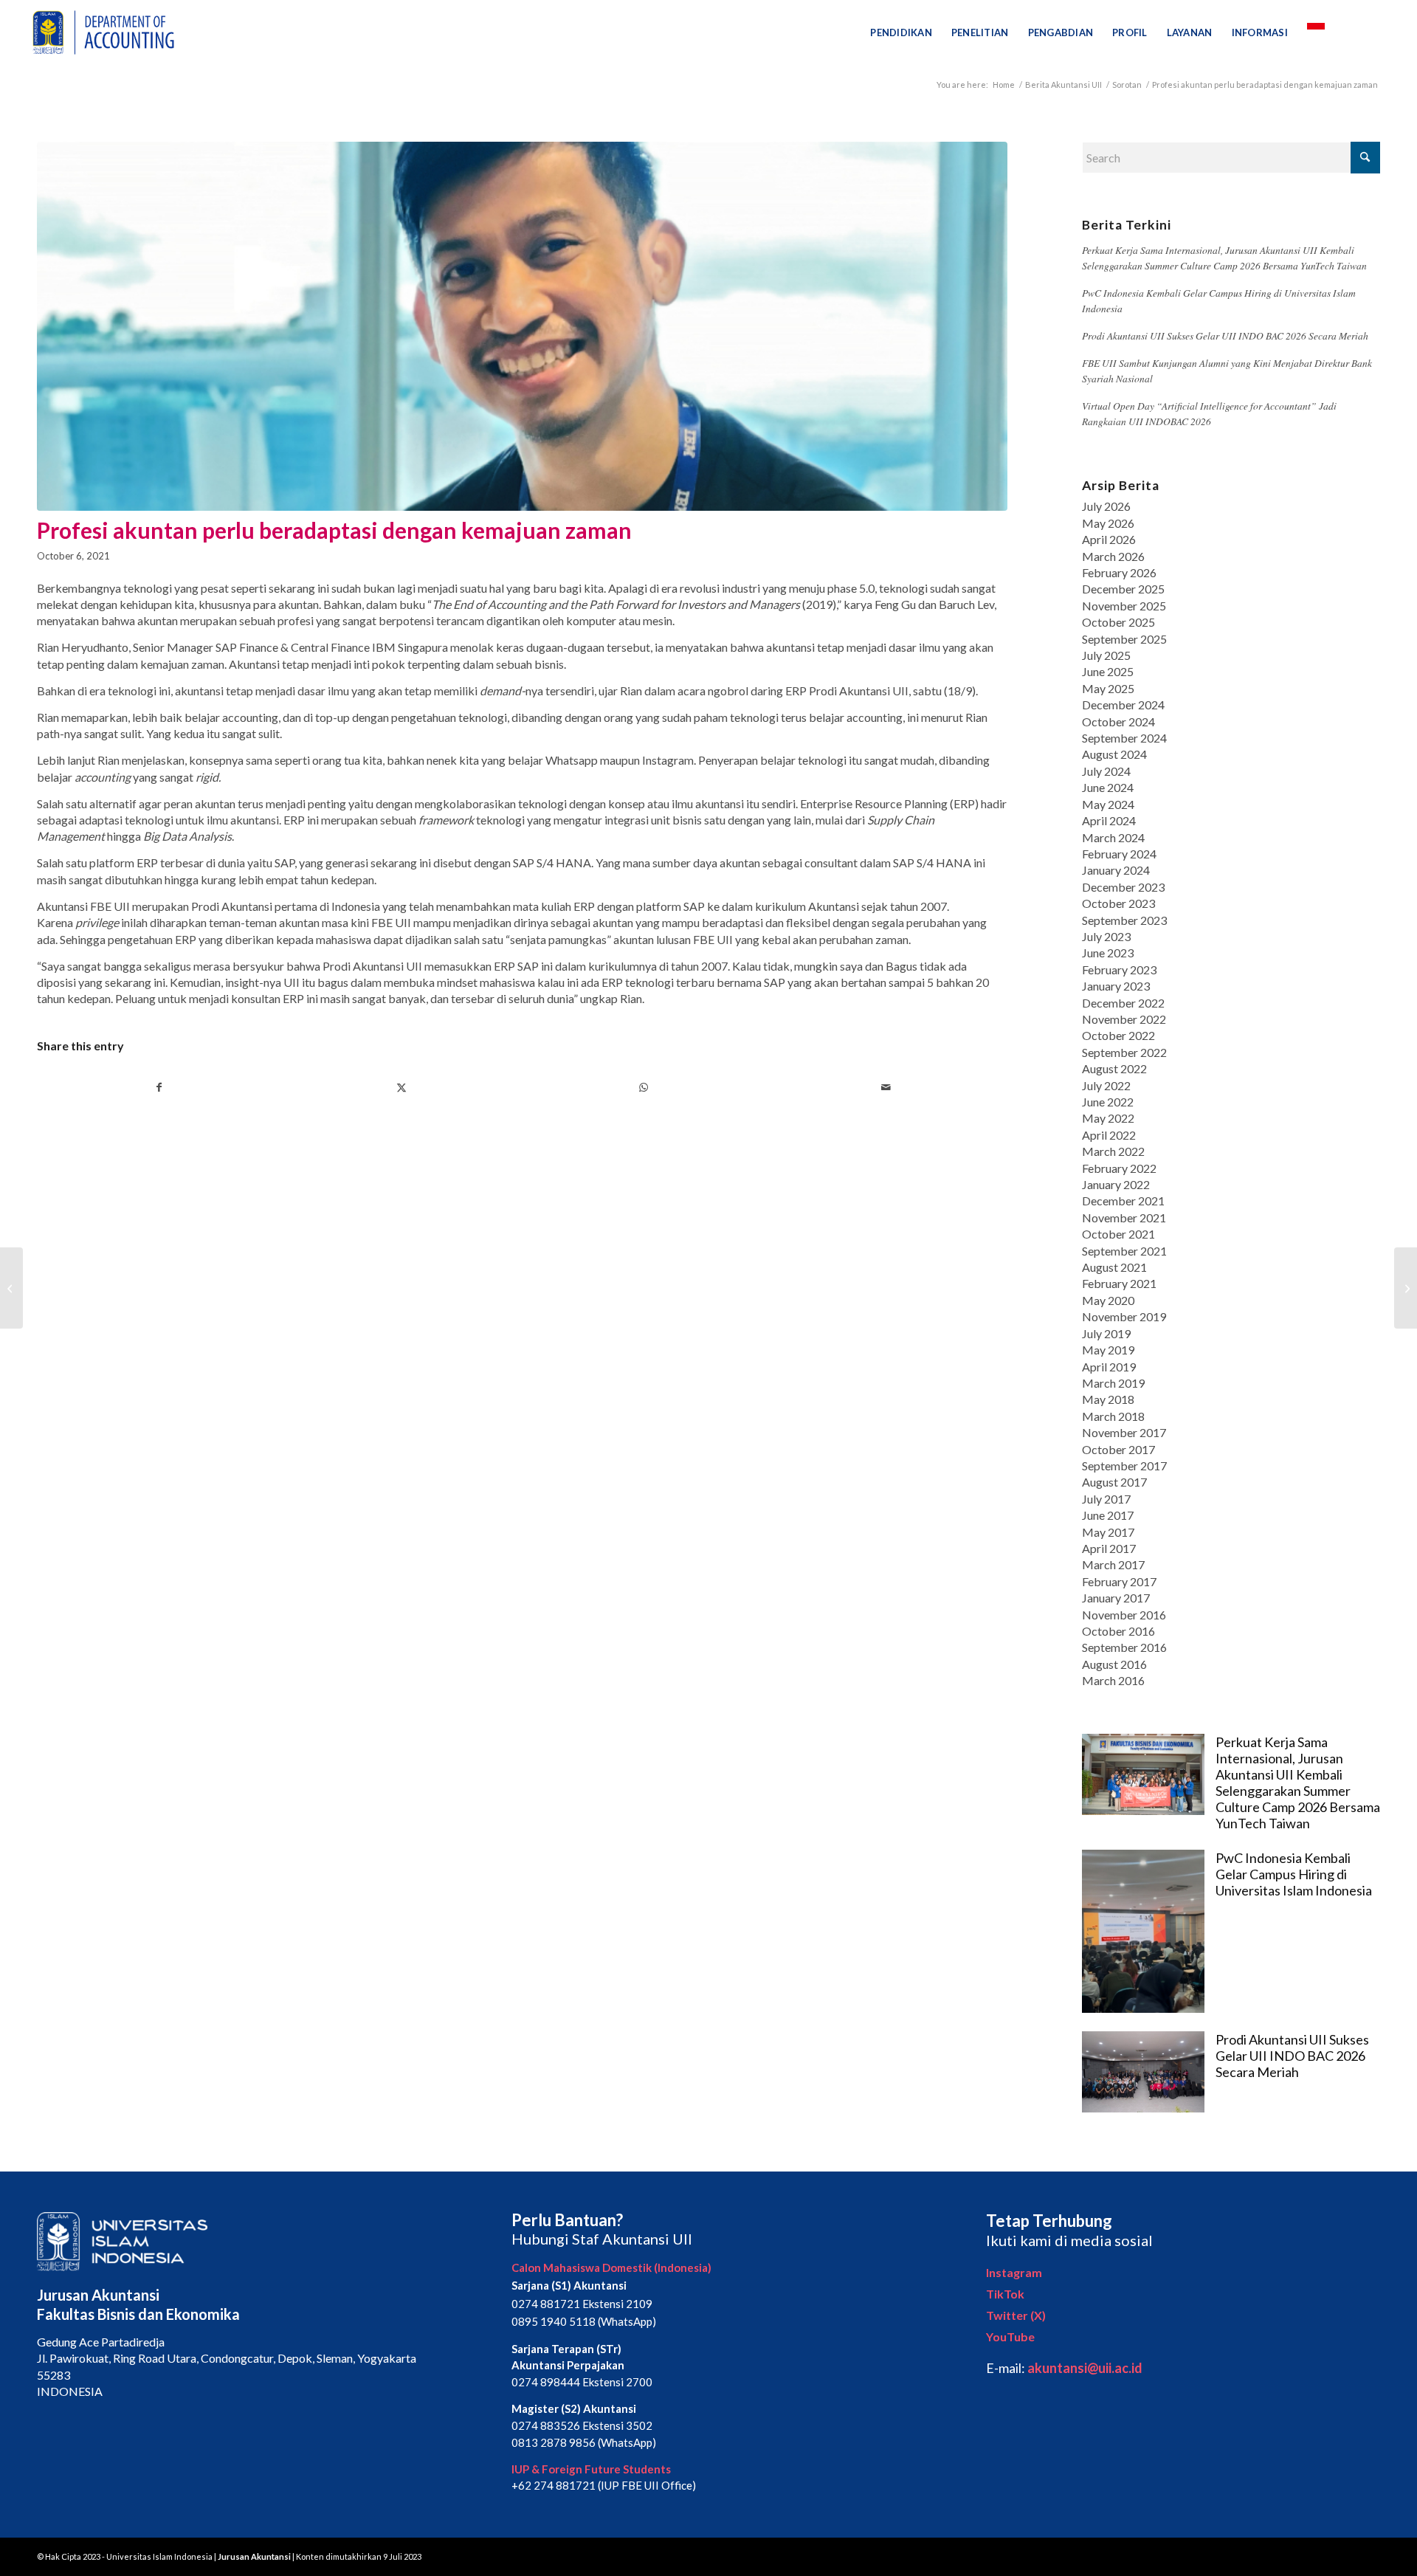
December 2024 (1123, 705)
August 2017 (1114, 1482)
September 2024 (1124, 738)
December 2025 (1123, 589)
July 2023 (1106, 936)
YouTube (1010, 2336)
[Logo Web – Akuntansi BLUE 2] (101, 32)
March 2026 (1113, 556)
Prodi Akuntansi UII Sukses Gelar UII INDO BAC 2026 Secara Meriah (1225, 335)
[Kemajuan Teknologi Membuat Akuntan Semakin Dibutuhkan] (11, 1288)
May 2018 (1108, 1399)
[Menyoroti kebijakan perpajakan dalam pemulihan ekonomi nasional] (1406, 1288)
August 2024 (1114, 754)
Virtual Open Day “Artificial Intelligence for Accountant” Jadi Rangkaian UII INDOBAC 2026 (1209, 413)
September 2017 (1124, 1466)
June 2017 (1108, 1515)
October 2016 (1118, 1631)
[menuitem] (901, 32)
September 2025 (1124, 639)
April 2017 (1109, 1548)
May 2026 (1108, 523)
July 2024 (1106, 771)
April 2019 (1109, 1367)
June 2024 (1108, 787)
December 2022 (1123, 1003)
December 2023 (1123, 887)
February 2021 (1119, 1283)
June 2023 (1108, 953)
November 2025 (1124, 606)
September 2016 (1124, 1647)
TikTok (1005, 2294)
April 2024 (1109, 820)
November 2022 (1124, 1019)
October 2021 (1118, 1234)
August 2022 (1114, 1068)
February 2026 (1119, 572)
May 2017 (1108, 1532)
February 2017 (1119, 1581)
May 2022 (1108, 1118)
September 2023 (1124, 920)
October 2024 (1118, 722)
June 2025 (1108, 671)
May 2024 (1108, 804)
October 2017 (1118, 1449)
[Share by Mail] (886, 1087)
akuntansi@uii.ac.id (1085, 2368)
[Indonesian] (1316, 32)
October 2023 (1118, 903)
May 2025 (1108, 688)
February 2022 (1119, 1168)
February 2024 (1119, 854)
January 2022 (1116, 1184)
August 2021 (1114, 1267)
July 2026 (1106, 506)
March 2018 (1113, 1416)
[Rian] (522, 326)
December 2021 (1123, 1201)
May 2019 (1108, 1350)
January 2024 (1116, 870)
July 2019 (1106, 1333)
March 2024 (1113, 837)
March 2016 (1113, 1680)
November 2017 (1124, 1432)
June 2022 (1108, 1102)
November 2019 (1124, 1316)
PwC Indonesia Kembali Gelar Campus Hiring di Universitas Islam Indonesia (1294, 1874)
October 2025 (1118, 622)
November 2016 (1124, 1615)
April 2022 (1109, 1135)
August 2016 (1114, 1664)
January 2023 (1116, 986)
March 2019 (1113, 1383)
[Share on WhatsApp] (644, 1087)
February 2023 (1119, 970)
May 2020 (1108, 1300)
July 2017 (1106, 1499)
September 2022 (1124, 1052)
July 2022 (1106, 1085)
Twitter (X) (1016, 2315)
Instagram (1014, 2272)
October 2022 (1118, 1035)
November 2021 (1124, 1218)
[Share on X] (401, 1087)
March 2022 (1113, 1151)
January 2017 (1116, 1598)
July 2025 (1106, 655)
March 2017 (1113, 1564)
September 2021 (1124, 1251)
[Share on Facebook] (159, 1087)
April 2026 (1109, 539)
